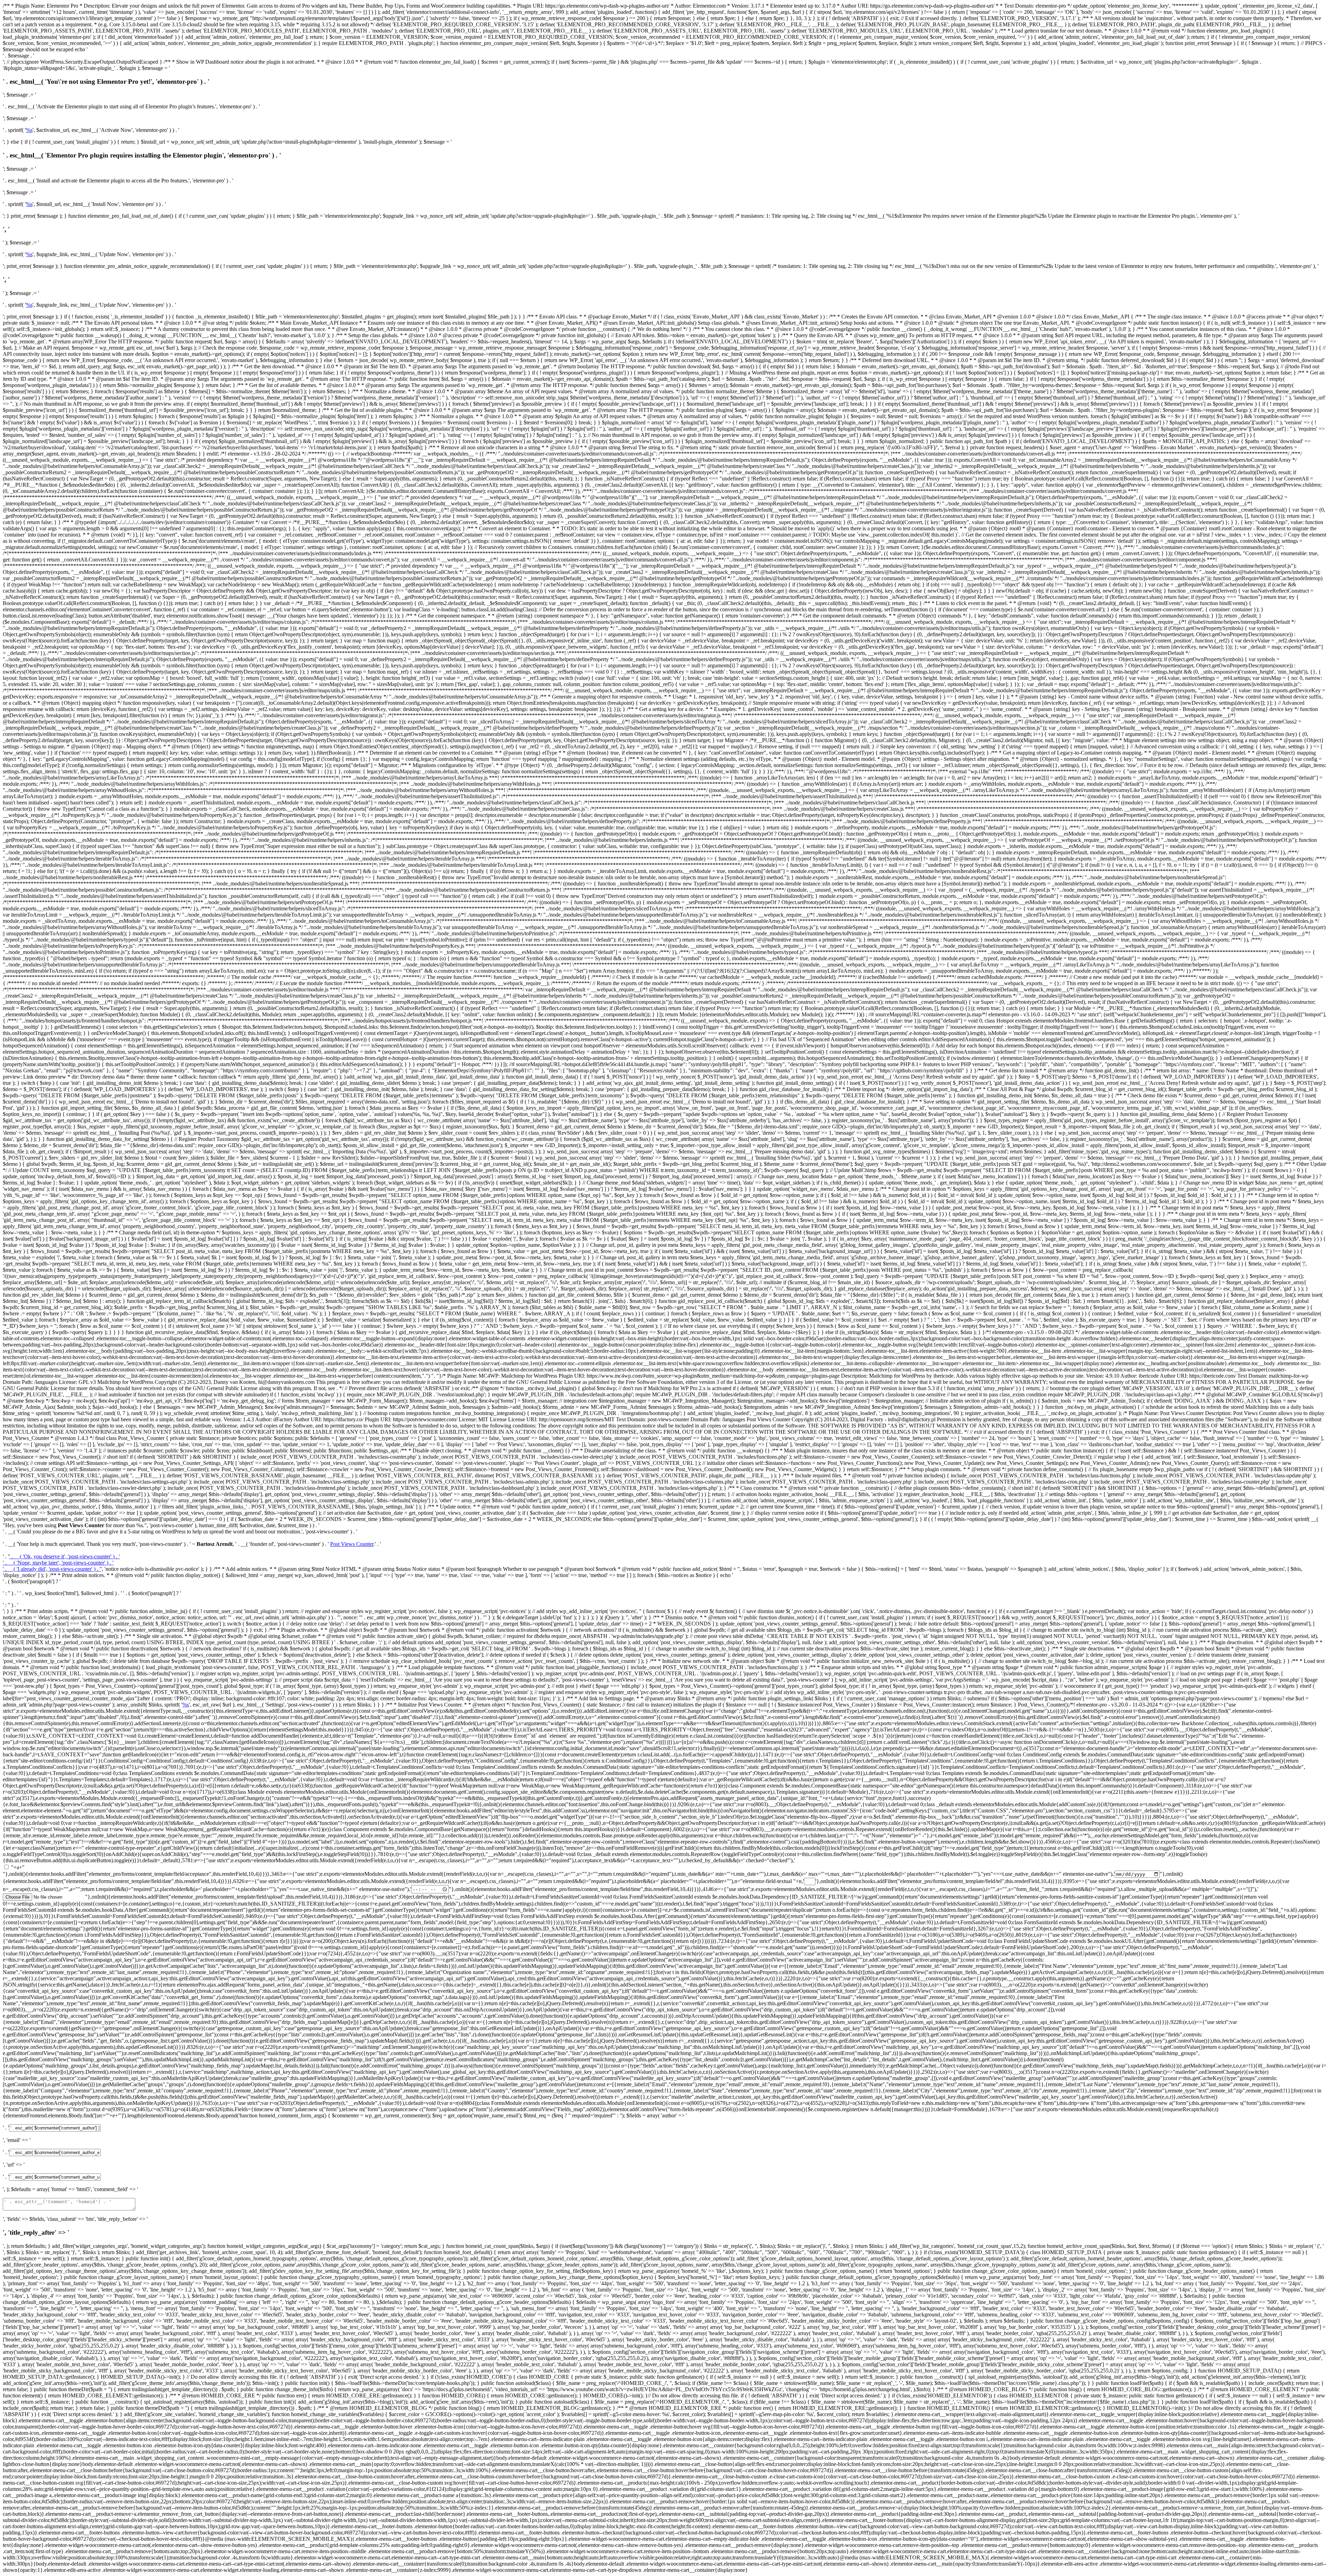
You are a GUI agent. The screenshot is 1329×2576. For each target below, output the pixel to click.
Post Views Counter (352, 1544)
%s (29, 130)
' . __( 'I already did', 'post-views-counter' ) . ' (52, 1569)
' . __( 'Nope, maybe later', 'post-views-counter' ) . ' (58, 1563)
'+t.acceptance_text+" (652, 1860)
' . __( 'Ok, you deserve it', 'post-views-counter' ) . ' (64, 1556)
